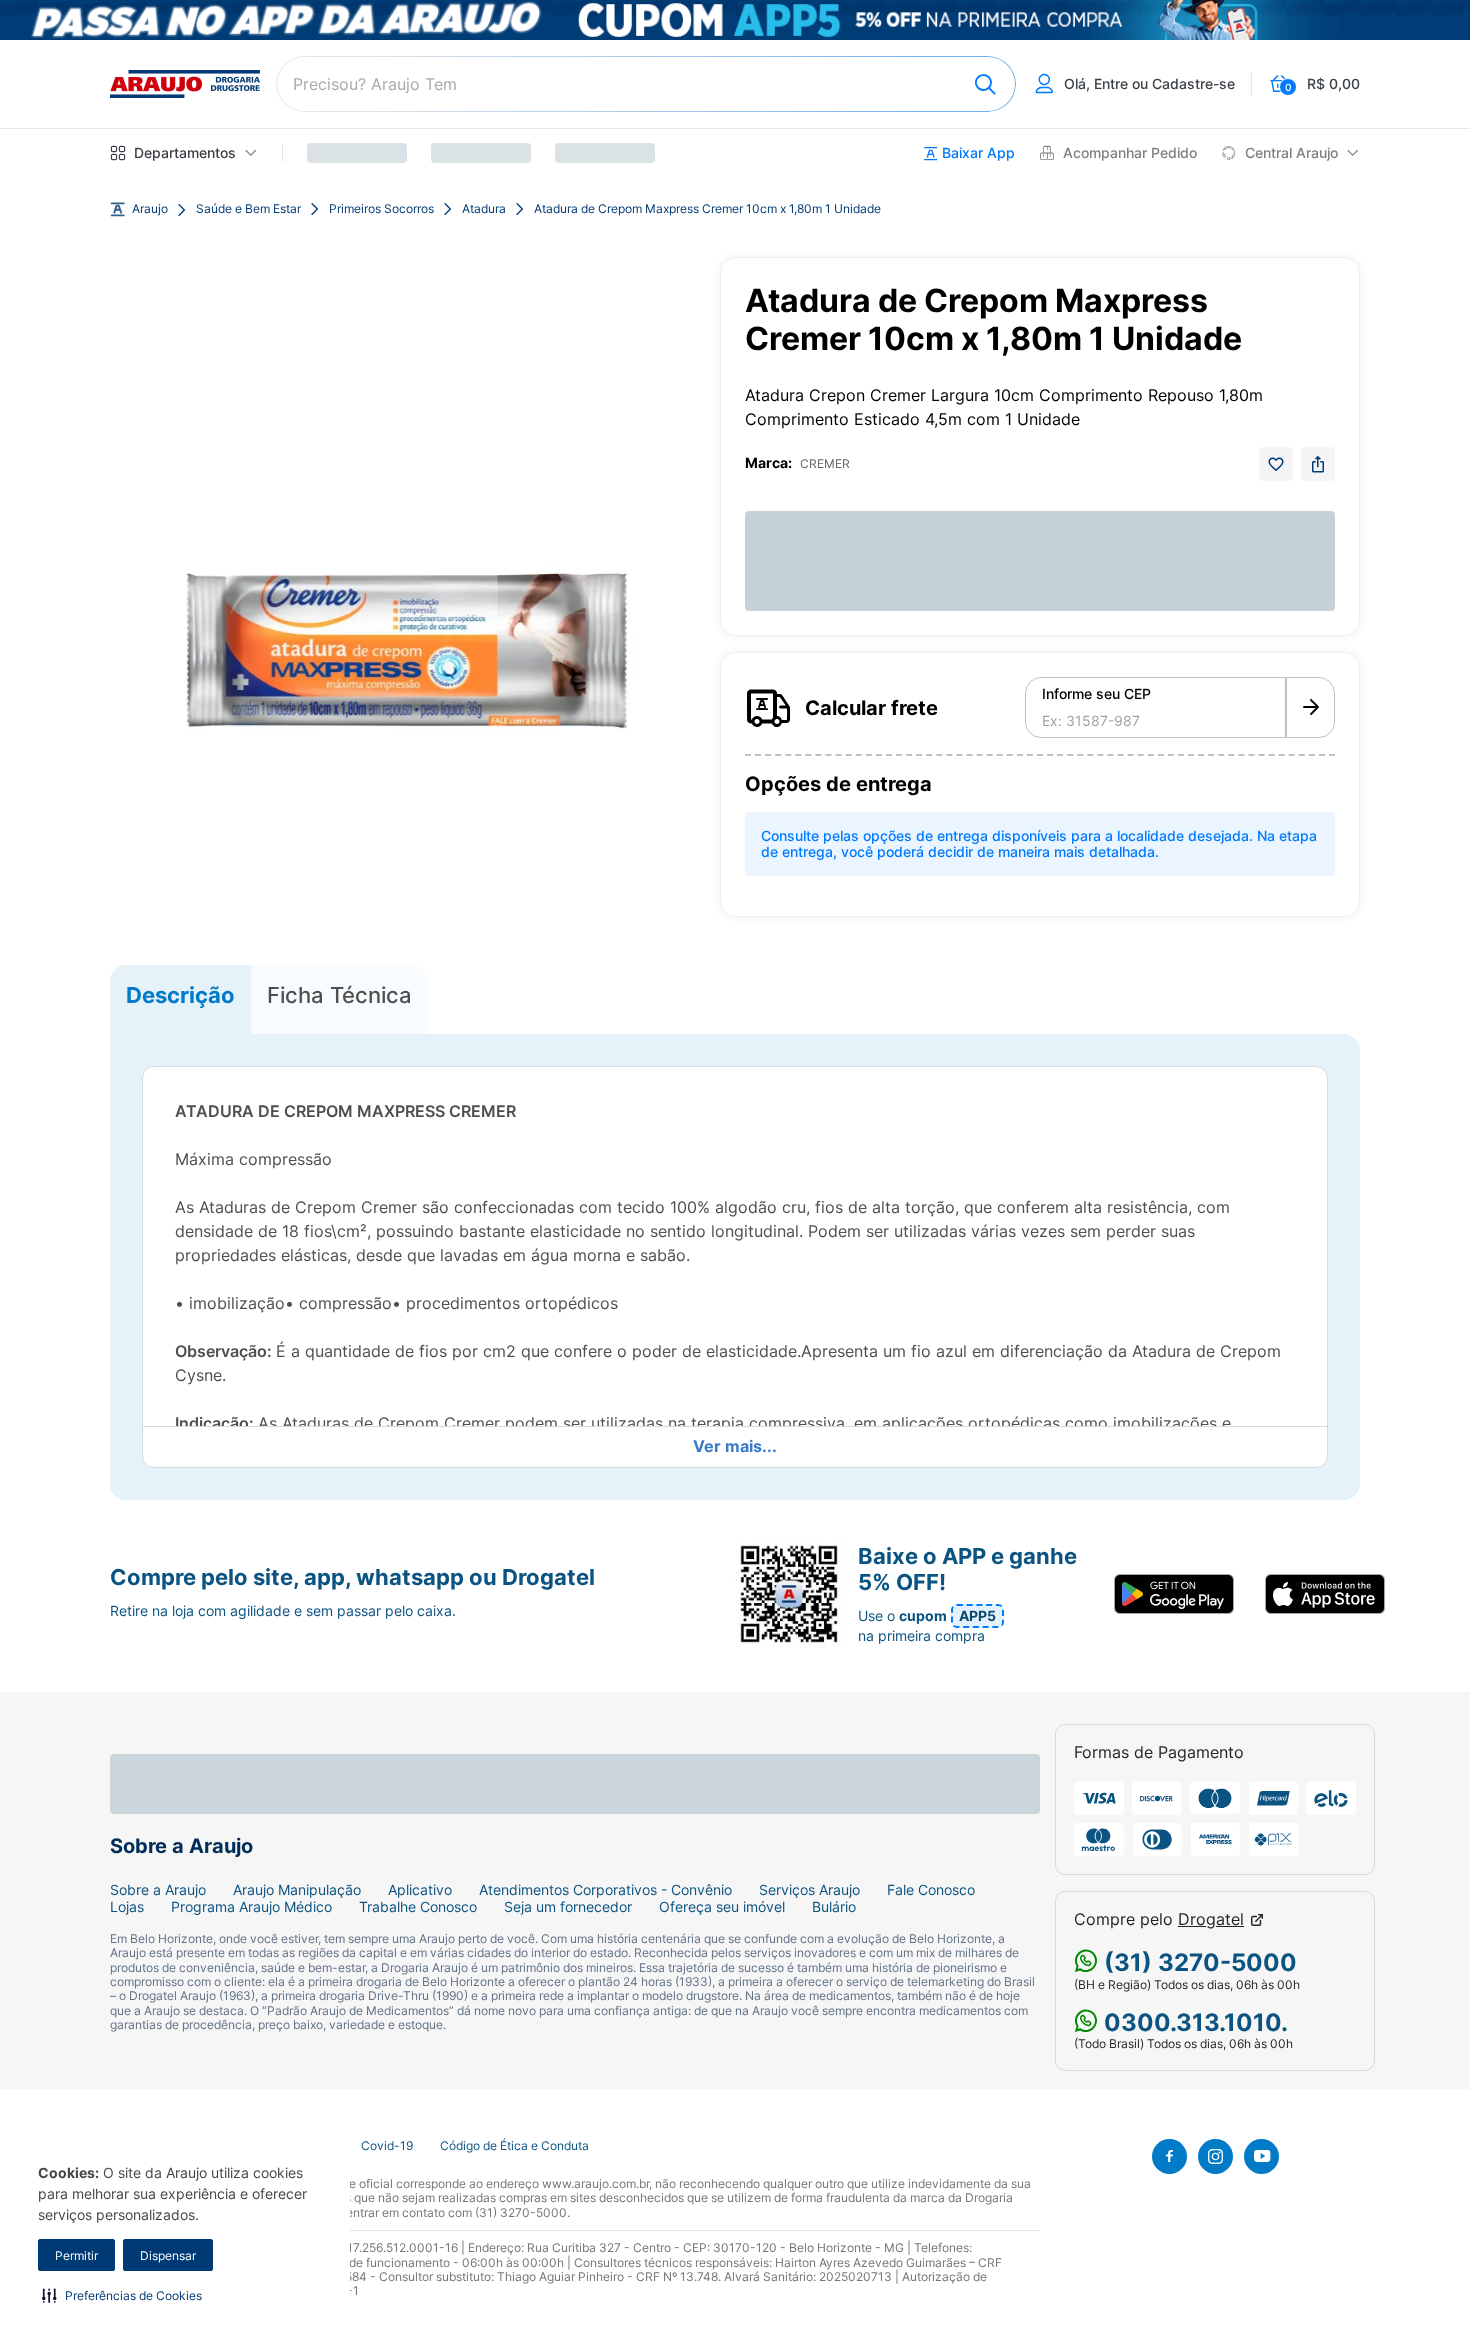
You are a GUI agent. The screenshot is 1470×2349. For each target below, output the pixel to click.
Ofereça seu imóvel (722, 1907)
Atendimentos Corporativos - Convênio (605, 1890)
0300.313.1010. (1193, 2022)
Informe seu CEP (1096, 694)
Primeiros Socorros (381, 209)
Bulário (834, 1907)
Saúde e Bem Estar (248, 209)
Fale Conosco (931, 1890)
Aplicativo (420, 1890)
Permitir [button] (76, 2255)
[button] (122, 2295)
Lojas (127, 1907)
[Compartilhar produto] (1318, 464)
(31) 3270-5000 (1197, 1962)
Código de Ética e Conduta (514, 2146)
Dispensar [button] (168, 2255)
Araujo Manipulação (297, 1890)
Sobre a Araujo (158, 1890)
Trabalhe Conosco (418, 1907)
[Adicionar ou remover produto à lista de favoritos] (1276, 464)
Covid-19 (387, 2146)
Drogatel (1211, 1919)
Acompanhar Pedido (1130, 153)
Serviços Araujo (809, 1890)
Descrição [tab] (180, 995)
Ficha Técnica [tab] (339, 995)
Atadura (484, 209)
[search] (646, 84)
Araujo (150, 209)
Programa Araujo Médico (251, 1907)
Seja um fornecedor (568, 1907)
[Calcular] (1310, 708)
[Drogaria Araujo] (185, 84)
